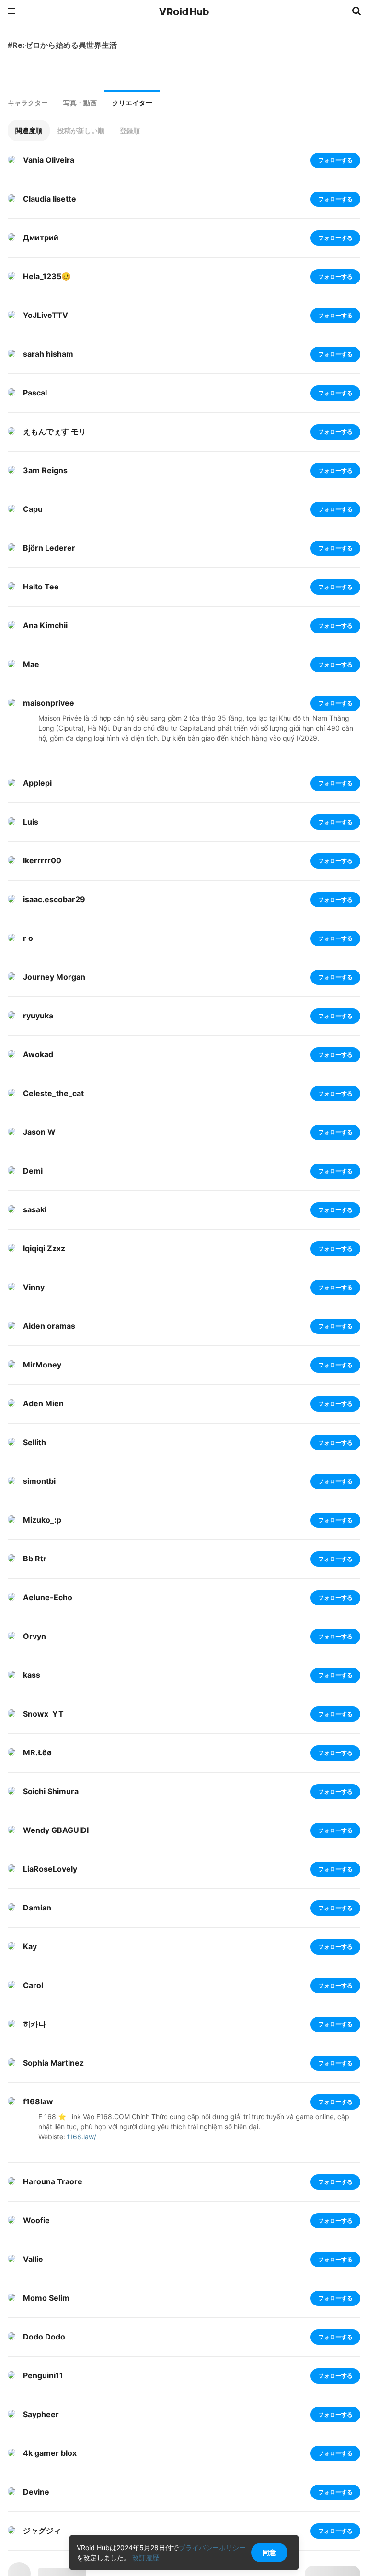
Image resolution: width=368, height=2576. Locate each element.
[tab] (28, 103)
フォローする (335, 160)
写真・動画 (80, 103)
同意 (269, 2552)
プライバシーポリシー (212, 2548)
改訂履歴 (146, 2558)
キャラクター (28, 103)
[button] (29, 130)
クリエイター (132, 103)
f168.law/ (82, 2137)
